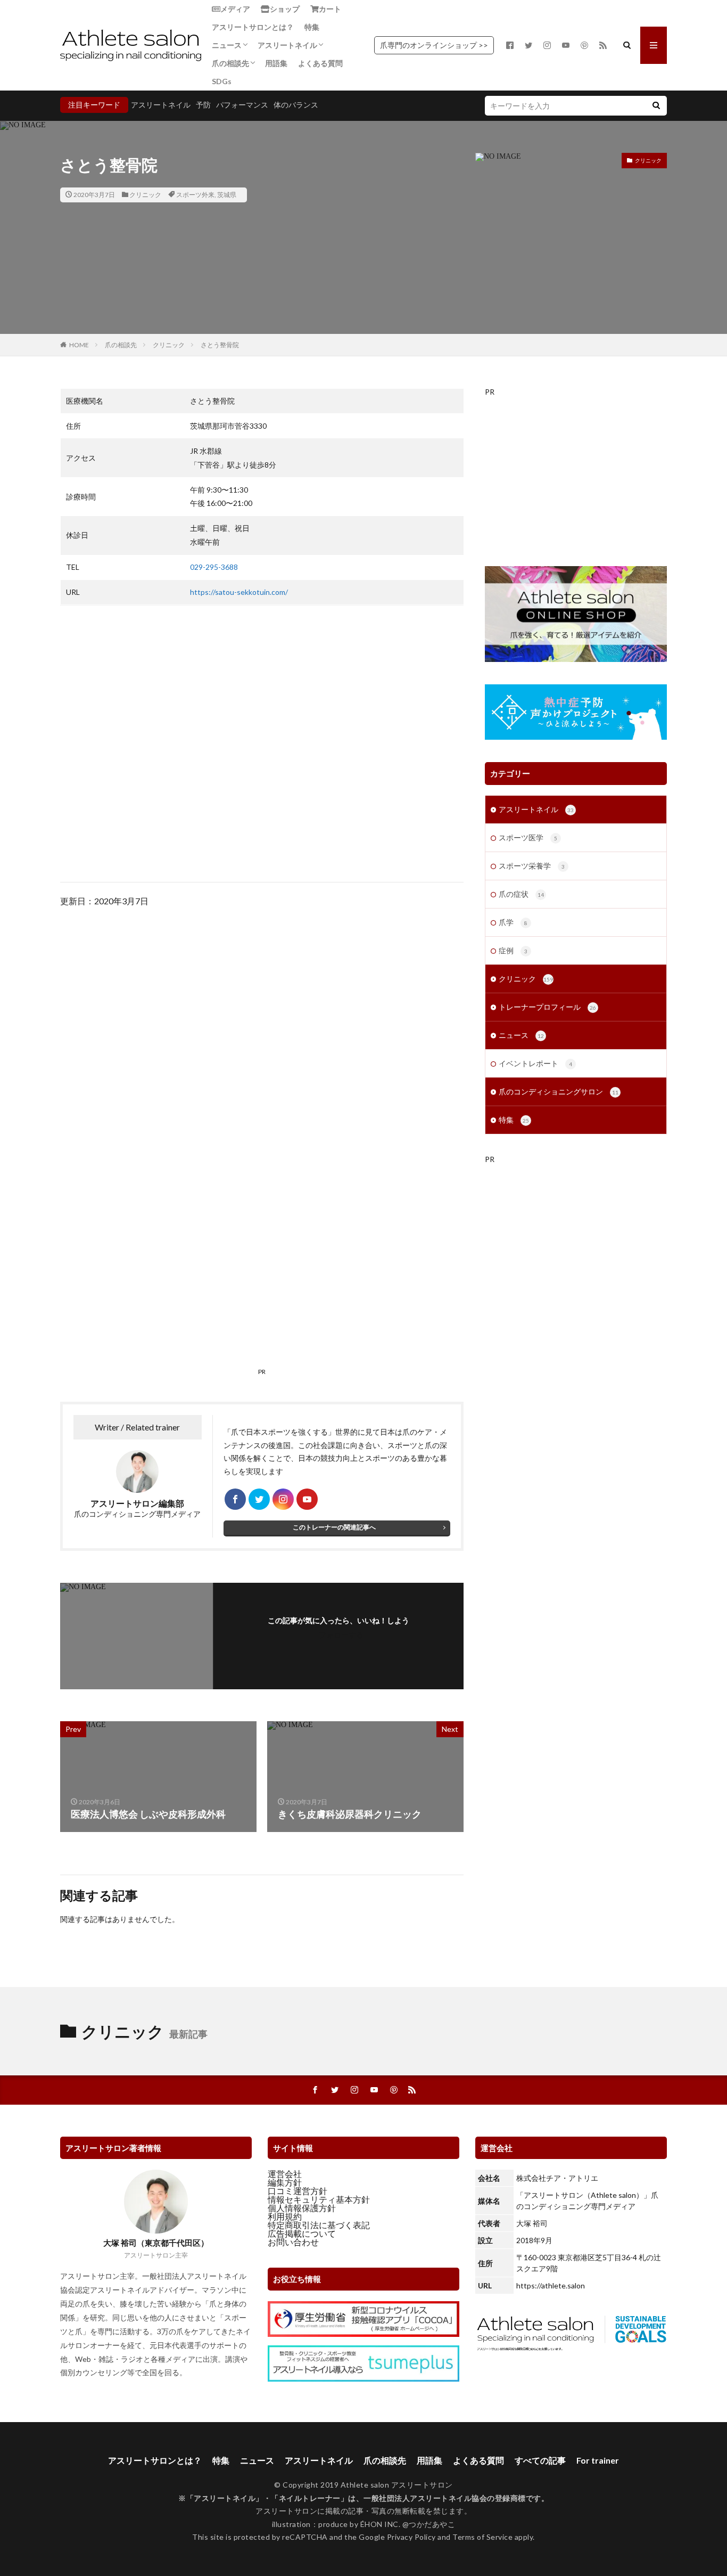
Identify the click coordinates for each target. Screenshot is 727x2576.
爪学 (513, 922)
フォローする (341, 1635)
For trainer (598, 2460)
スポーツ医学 (528, 837)
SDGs (222, 81)
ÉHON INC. (381, 2524)
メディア (235, 9)
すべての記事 (540, 2460)
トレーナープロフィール (547, 1007)
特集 (312, 27)
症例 (513, 950)
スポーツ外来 (195, 195)
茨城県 (227, 195)
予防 (203, 105)
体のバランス (296, 105)
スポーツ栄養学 (532, 866)
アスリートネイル (287, 45)
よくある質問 (320, 63)
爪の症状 (521, 894)
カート (330, 9)
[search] (656, 106)
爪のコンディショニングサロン (559, 1091)
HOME (79, 345)
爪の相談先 (230, 63)
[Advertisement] (262, 1061)
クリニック (145, 195)
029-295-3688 (214, 567)
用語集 (276, 63)
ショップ (285, 9)
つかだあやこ (432, 2524)
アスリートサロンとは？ (253, 27)
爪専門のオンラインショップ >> (434, 45)
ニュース (227, 45)
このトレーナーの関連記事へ (334, 1527)
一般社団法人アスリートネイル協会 (425, 2498)
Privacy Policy (411, 2537)
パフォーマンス (242, 105)
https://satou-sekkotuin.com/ (239, 592)
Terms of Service (482, 2537)
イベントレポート (535, 1063)
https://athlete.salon (551, 2285)
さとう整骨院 (220, 345)
